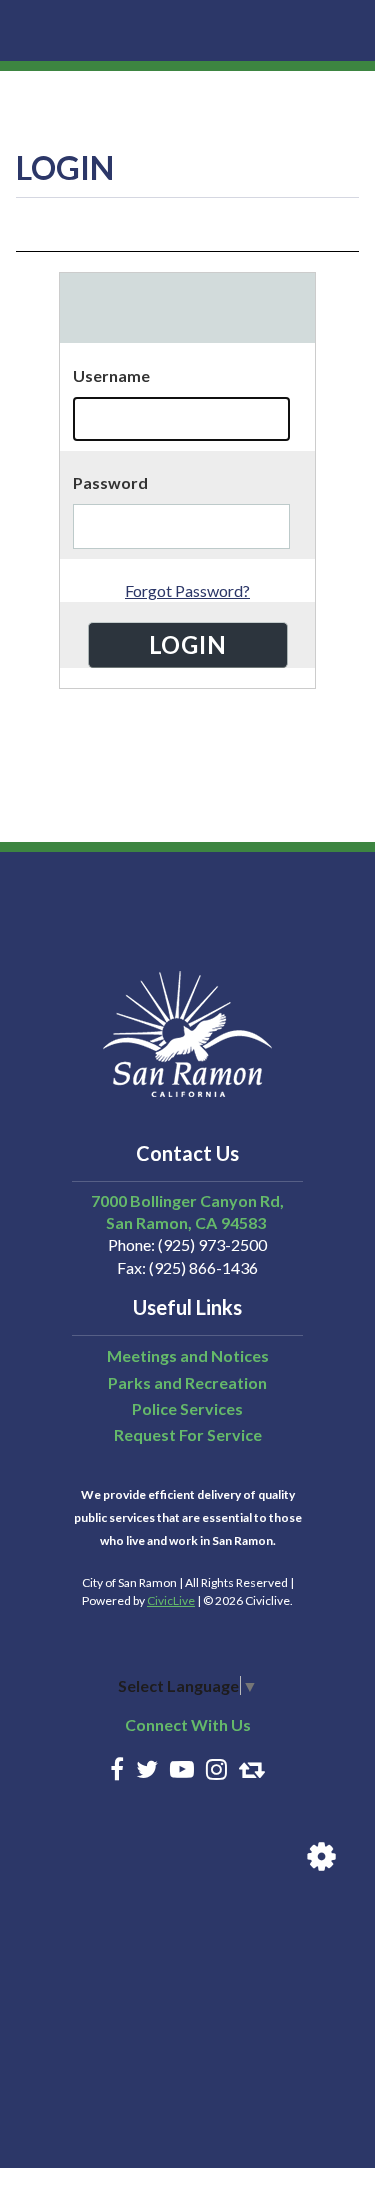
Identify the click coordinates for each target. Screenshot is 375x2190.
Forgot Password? (187, 590)
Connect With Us (188, 1724)
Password (110, 482)
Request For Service (188, 1434)
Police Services (187, 1408)
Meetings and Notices (188, 1355)
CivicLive (171, 1600)
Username (111, 375)
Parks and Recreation (187, 1382)
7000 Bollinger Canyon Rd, (187, 1200)
